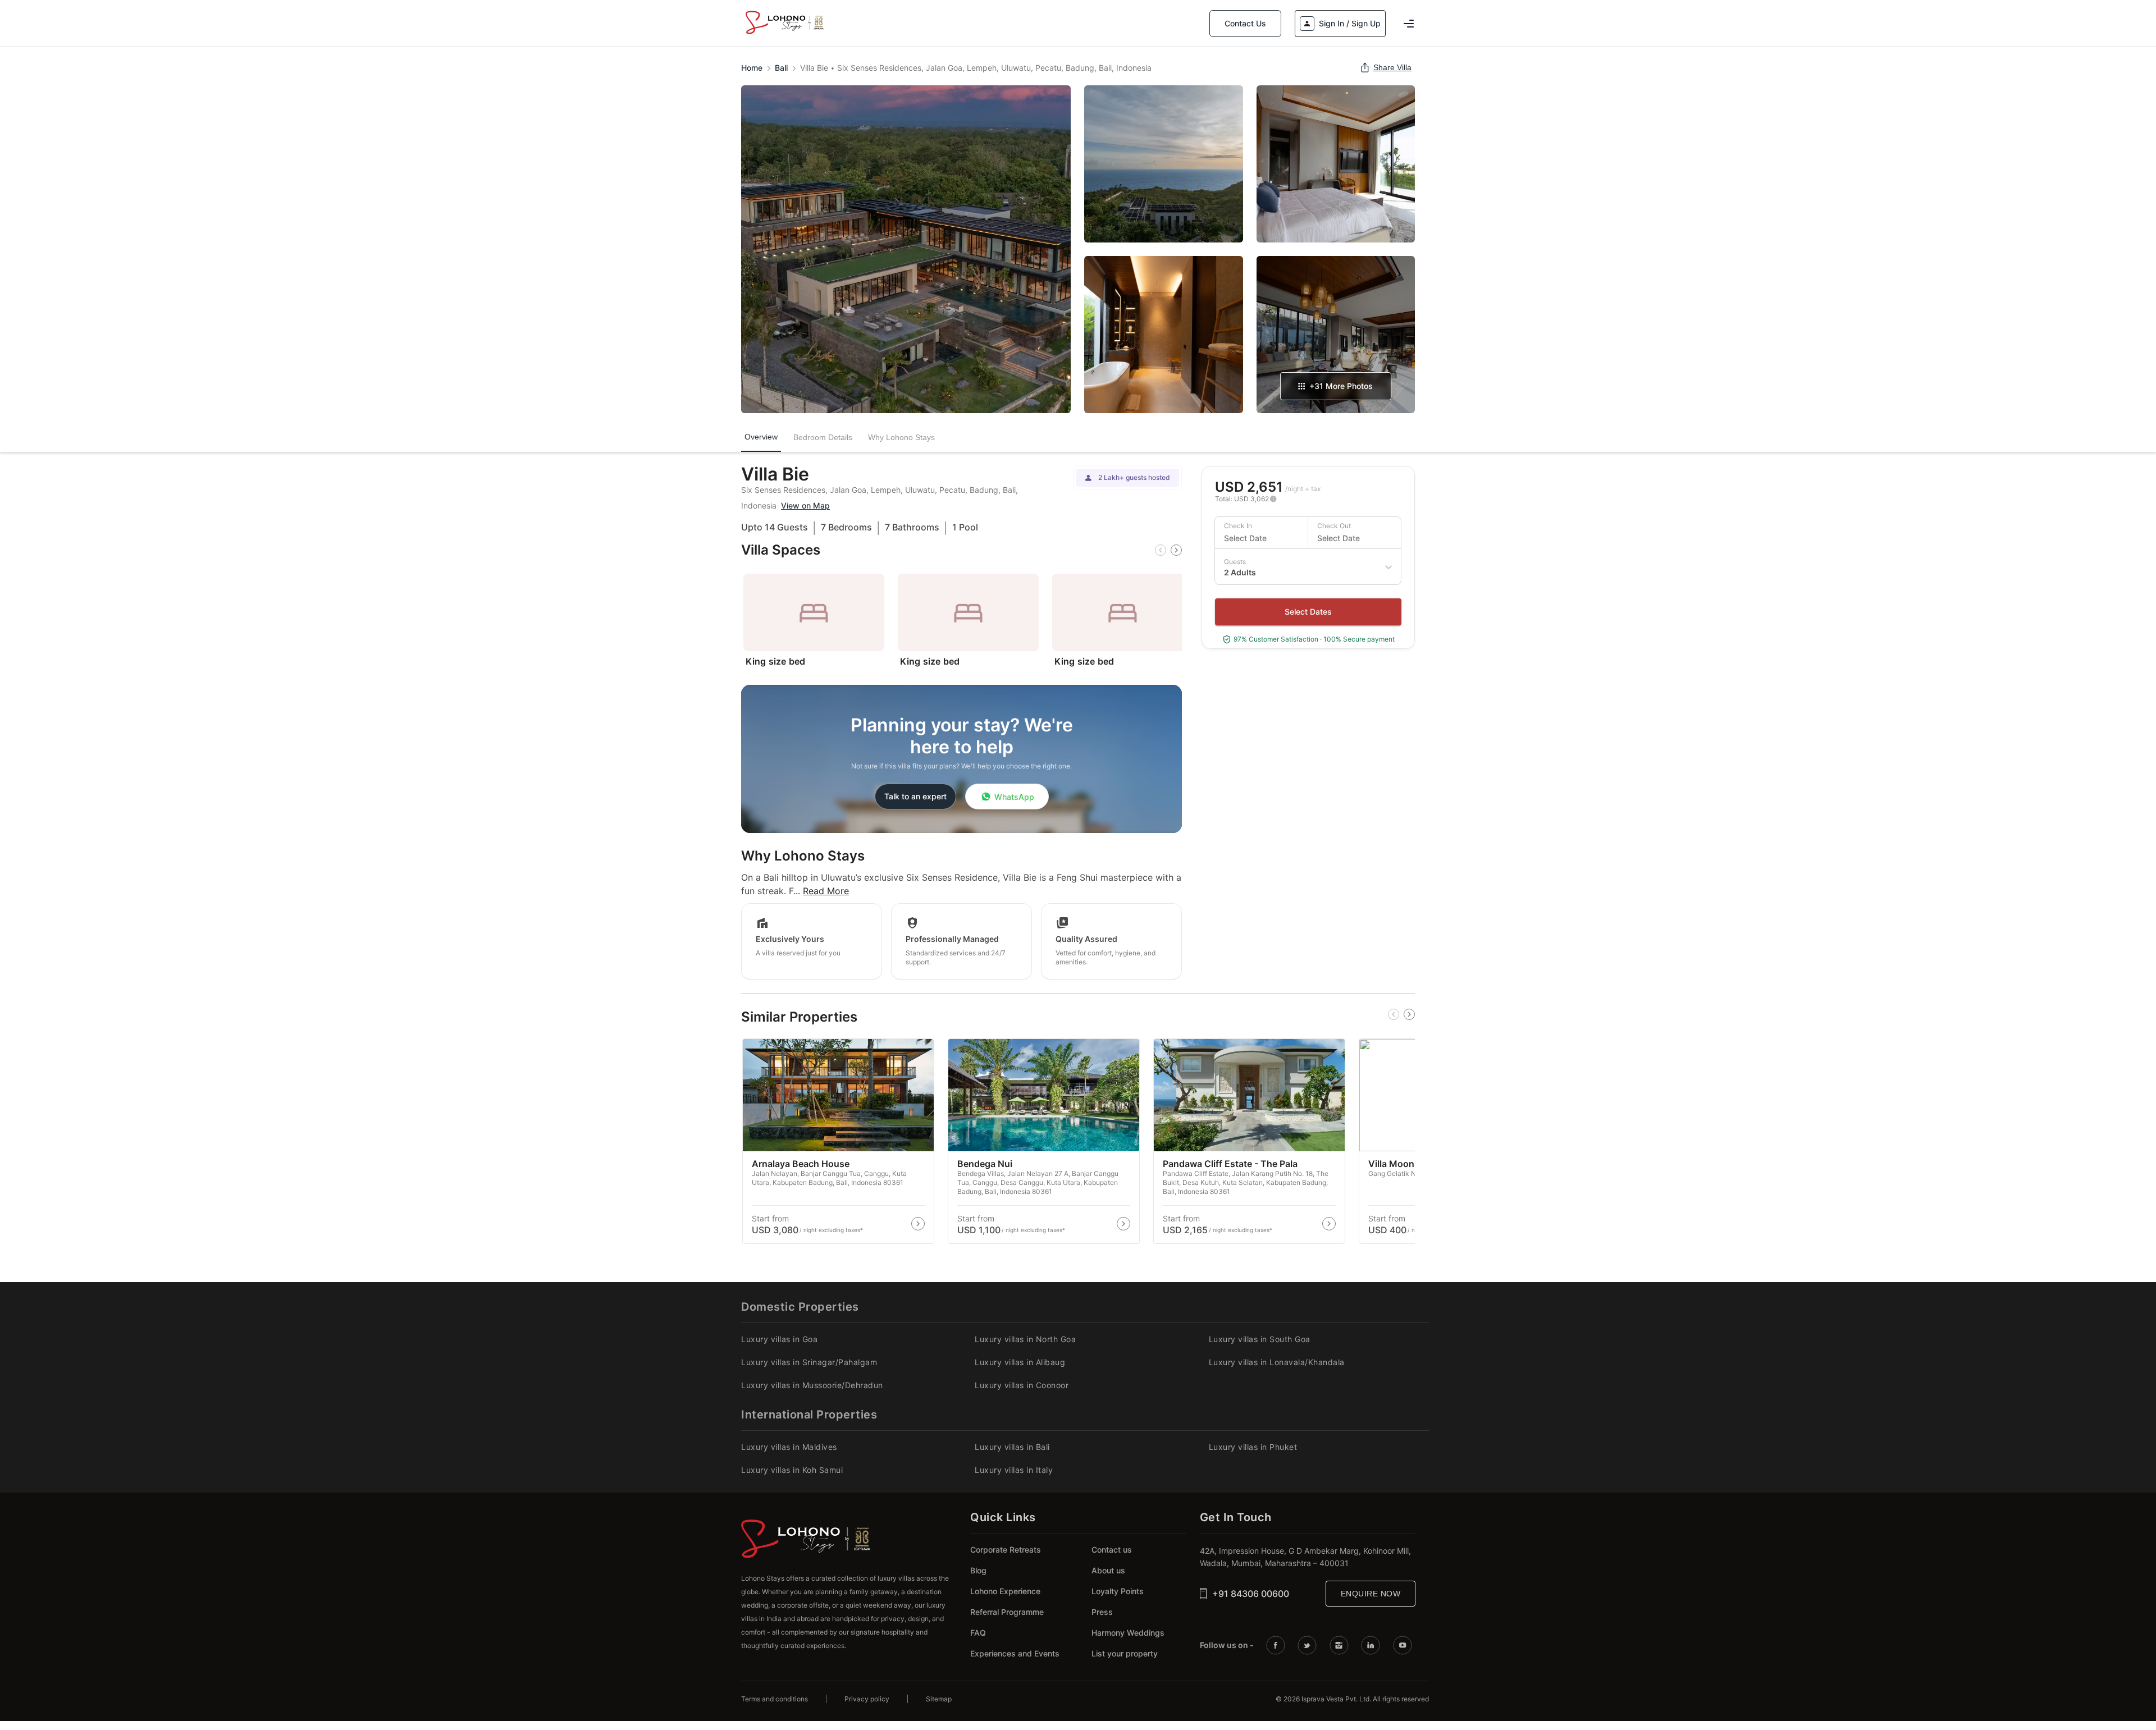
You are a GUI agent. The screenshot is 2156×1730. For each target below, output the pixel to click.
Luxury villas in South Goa (1260, 1339)
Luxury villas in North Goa (1025, 1339)
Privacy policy (867, 1699)
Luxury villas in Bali (1012, 1447)
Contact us (1112, 1550)
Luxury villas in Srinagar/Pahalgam (809, 1362)
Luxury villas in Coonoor (1022, 1385)
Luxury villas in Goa (779, 1339)
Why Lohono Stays (901, 437)
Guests (1235, 562)
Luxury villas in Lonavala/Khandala (1277, 1362)
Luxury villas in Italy (1014, 1470)
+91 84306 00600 (1251, 1594)
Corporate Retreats (1006, 1550)
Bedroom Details (823, 437)
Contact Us (1245, 23)
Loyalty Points (1118, 1591)
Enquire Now (1371, 1594)
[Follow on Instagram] (1341, 1645)
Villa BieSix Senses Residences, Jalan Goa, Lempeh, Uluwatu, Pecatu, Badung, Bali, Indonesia (976, 68)
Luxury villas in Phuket (1253, 1447)
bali (781, 68)
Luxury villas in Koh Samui (792, 1470)
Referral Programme (1007, 1612)
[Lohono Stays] (784, 34)
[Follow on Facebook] (1277, 1645)
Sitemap (939, 1699)
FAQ (978, 1633)
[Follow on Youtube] (1404, 1645)
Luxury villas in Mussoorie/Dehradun (812, 1385)
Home (752, 68)
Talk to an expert (915, 796)
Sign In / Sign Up (1350, 23)
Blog (978, 1570)
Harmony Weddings (1128, 1633)
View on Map (805, 505)
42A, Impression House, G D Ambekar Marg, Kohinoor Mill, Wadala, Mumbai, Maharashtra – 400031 (1305, 1557)
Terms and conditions (775, 1699)
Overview (761, 438)
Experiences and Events (1015, 1653)
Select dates (1308, 612)
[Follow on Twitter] (1309, 1645)
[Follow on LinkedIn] (1372, 1645)
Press (1102, 1612)
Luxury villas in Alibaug (1020, 1362)
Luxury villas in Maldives (789, 1447)
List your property (1125, 1653)
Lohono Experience (1005, 1591)
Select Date (1245, 538)
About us (1108, 1570)
